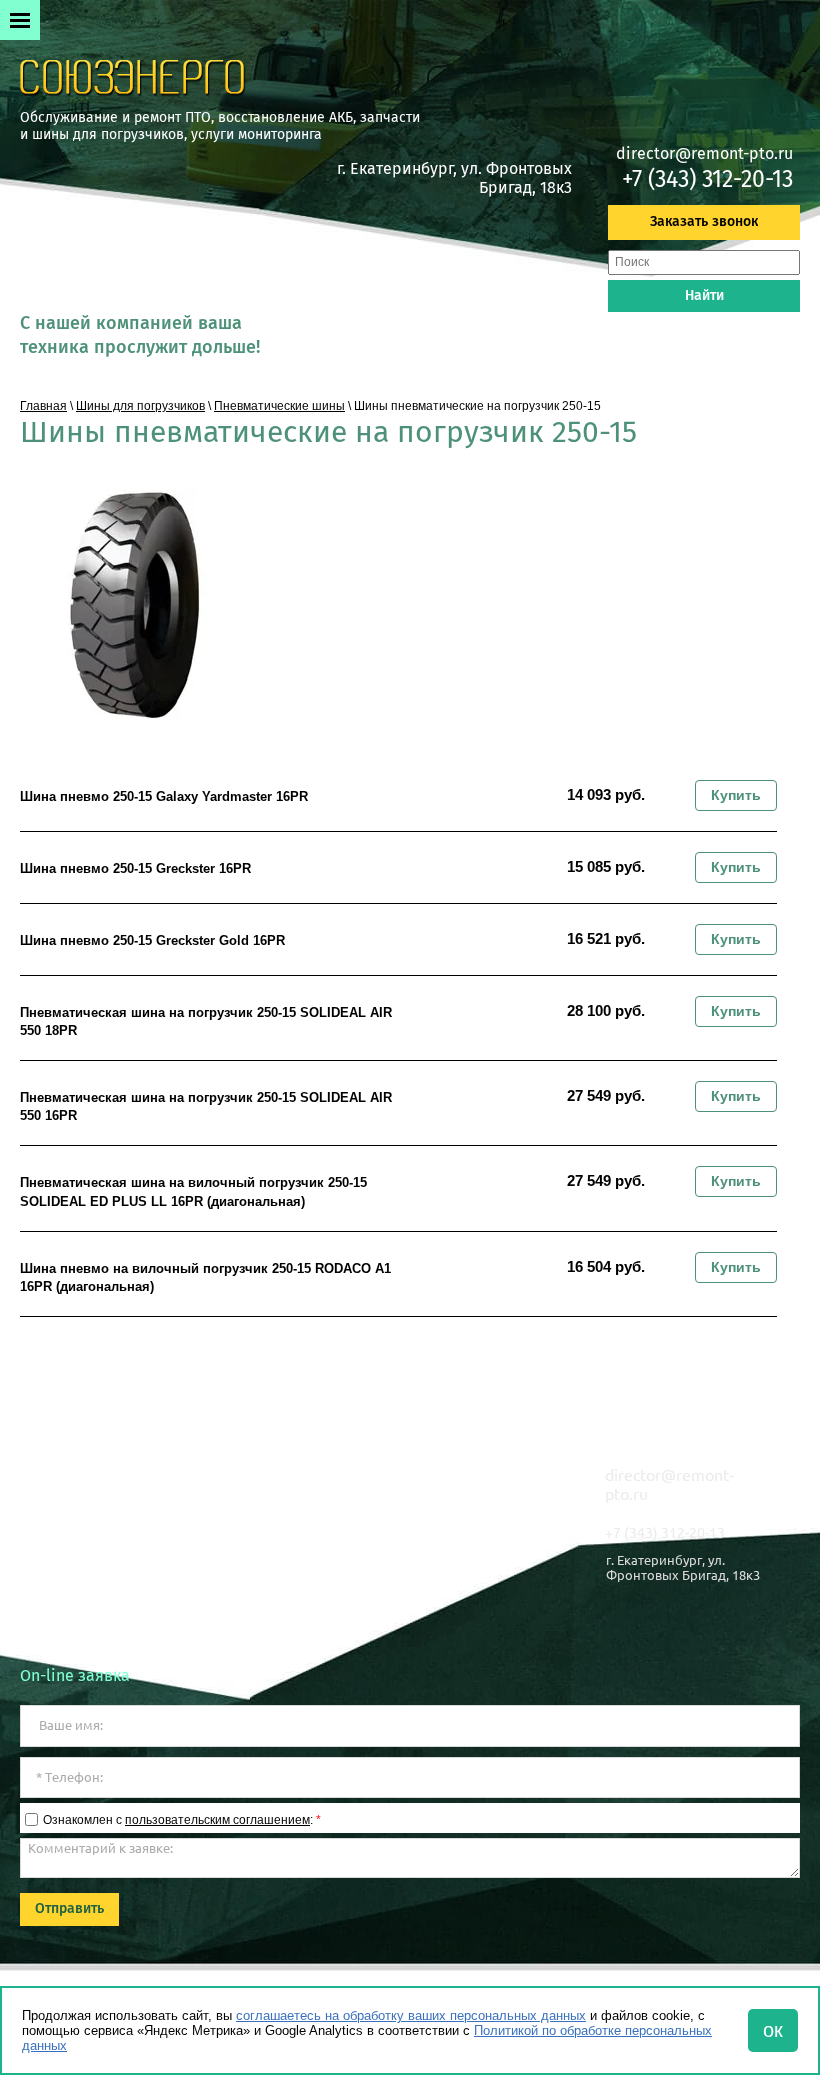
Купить (736, 795)
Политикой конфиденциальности (123, 1632)
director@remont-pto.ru (704, 153)
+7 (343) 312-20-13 (707, 179)
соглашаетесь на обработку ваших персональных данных (411, 2015)
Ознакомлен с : (182, 1820)
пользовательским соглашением (217, 1820)
